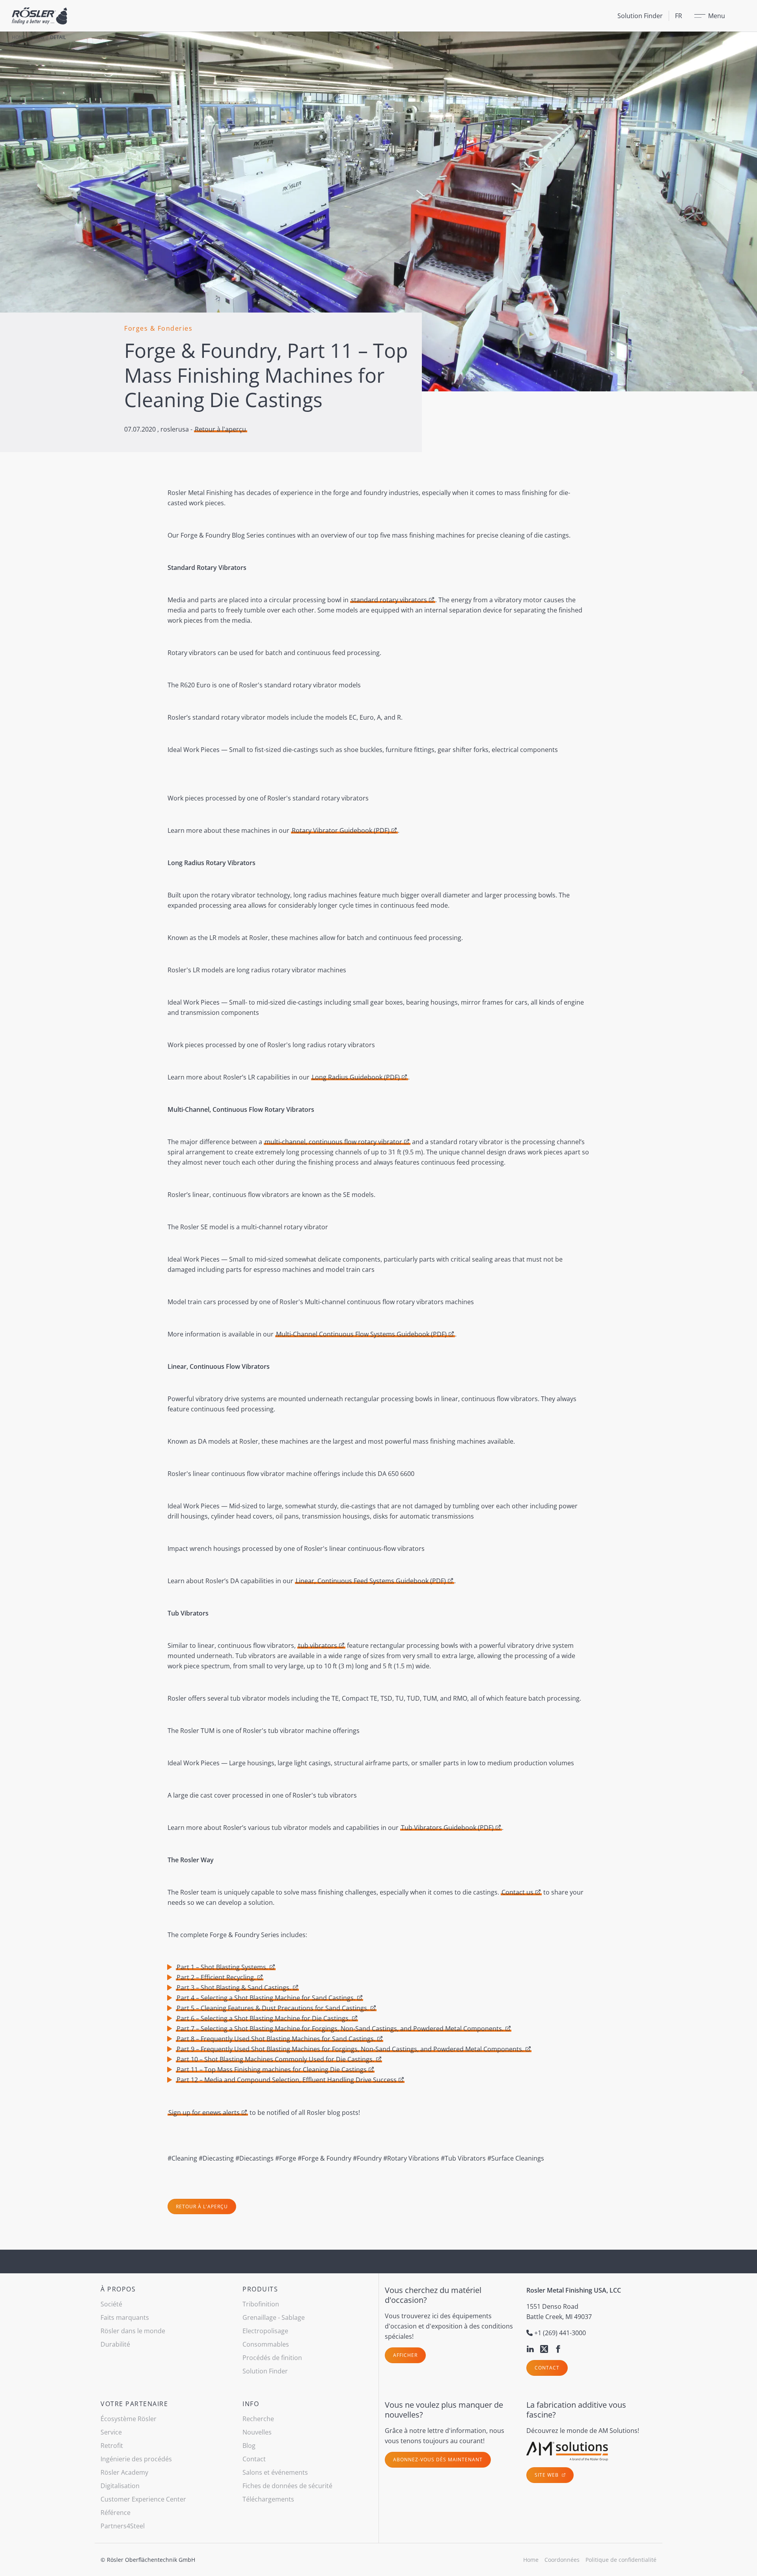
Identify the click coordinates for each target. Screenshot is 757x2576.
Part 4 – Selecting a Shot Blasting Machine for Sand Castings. (266, 1998)
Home (19, 37)
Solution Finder (640, 16)
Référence (116, 2513)
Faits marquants (125, 2317)
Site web (547, 2475)
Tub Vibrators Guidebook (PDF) (447, 1828)
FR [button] (679, 16)
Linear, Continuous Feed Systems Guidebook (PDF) (371, 1581)
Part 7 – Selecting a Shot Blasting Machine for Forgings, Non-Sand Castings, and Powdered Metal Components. (340, 2029)
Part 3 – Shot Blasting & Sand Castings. (234, 1988)
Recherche (258, 2419)
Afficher (405, 2355)
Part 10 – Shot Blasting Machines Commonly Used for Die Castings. (275, 2059)
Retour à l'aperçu (220, 429)
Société (111, 2304)
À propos (118, 2289)
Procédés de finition (272, 2358)
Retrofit (112, 2446)
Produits (260, 2289)
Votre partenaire (134, 2404)
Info (251, 2404)
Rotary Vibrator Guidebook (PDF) (341, 830)
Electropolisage (265, 2331)
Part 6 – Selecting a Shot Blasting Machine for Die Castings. (263, 2018)
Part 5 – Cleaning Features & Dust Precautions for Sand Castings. (273, 2008)
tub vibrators (318, 1645)
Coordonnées (562, 2560)
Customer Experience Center (143, 2499)
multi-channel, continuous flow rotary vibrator (333, 1142)
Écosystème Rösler (129, 2419)
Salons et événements (275, 2472)
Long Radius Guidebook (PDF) (356, 1077)
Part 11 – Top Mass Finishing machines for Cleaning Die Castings (272, 2070)
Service (111, 2432)
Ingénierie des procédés (136, 2459)
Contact (547, 2368)
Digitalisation (120, 2486)
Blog (38, 37)
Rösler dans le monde (133, 2331)
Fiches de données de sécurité (287, 2486)
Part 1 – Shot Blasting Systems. (222, 1967)
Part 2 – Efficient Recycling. (216, 1977)
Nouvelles (257, 2432)
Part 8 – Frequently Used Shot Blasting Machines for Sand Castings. (276, 2039)
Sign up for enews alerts (204, 2113)
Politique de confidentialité (621, 2560)
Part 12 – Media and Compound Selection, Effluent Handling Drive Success (287, 2080)
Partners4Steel (123, 2526)
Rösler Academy (124, 2472)
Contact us (517, 1892)
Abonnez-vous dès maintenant (438, 2460)
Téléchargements (268, 2499)
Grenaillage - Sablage (274, 2317)
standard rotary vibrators (389, 600)
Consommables (266, 2344)
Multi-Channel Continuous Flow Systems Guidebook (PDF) (361, 1334)
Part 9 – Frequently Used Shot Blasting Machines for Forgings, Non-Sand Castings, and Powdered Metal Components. (350, 2049)
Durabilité (115, 2344)
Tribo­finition (261, 2304)
